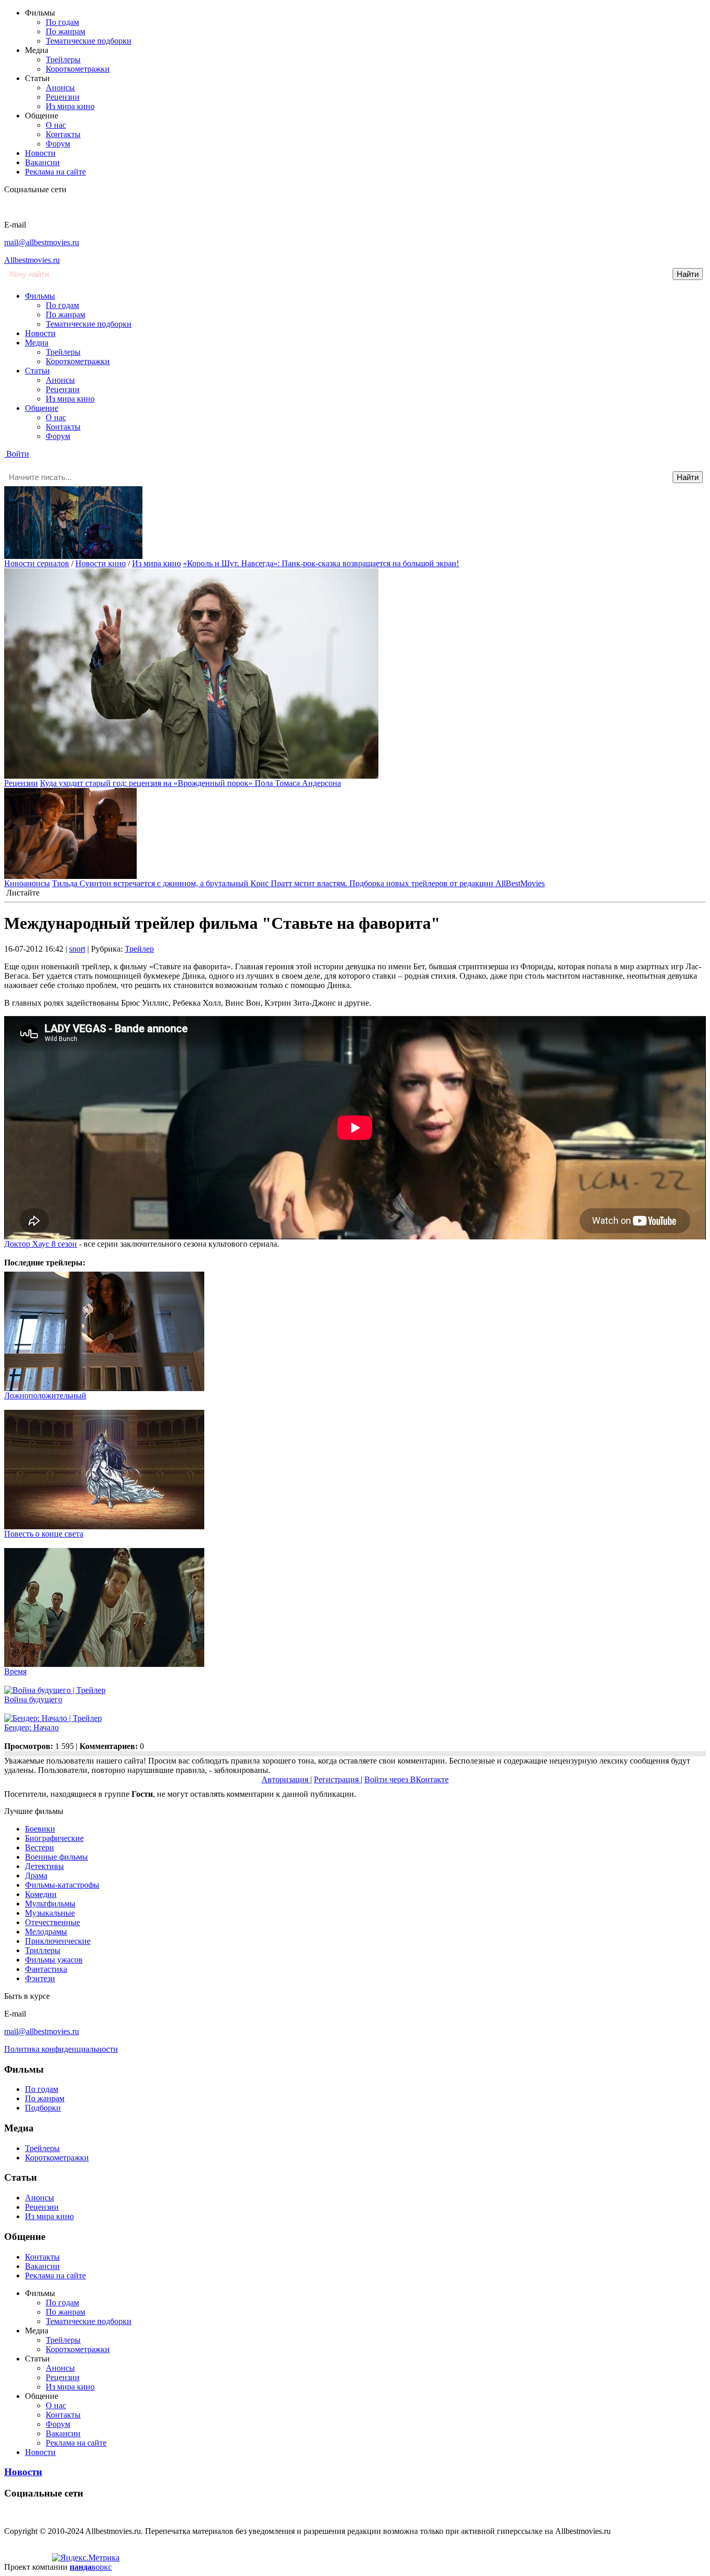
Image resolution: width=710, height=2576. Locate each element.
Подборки (43, 2108)
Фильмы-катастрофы (62, 1885)
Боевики (40, 1829)
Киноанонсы (27, 883)
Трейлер (139, 949)
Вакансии (42, 162)
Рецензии (63, 97)
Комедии (41, 1894)
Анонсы (60, 88)
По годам (62, 22)
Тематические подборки (89, 41)
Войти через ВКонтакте (406, 1779)
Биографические (54, 1838)
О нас (56, 125)
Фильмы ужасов (54, 1960)
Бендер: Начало (31, 1727)
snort (77, 949)
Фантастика (46, 1969)
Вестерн (40, 1847)
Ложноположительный (45, 1396)
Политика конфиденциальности (61, 2049)
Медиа (37, 343)
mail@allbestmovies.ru (42, 242)
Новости (40, 153)
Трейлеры (63, 59)
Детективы (44, 1866)
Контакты (63, 134)
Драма (36, 1876)
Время (15, 1671)
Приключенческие (58, 1941)
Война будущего (33, 1699)
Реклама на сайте (55, 172)
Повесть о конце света (44, 1534)
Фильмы (40, 296)
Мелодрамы (46, 1932)
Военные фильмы (56, 1857)
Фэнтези (40, 1978)
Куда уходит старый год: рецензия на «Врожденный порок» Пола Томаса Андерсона (190, 783)
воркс (91, 2567)
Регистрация (337, 1779)
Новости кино (101, 563)
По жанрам (65, 31)
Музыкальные (50, 1913)
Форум (58, 144)
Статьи (37, 371)
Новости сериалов (37, 563)
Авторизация (286, 1779)
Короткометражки (78, 69)
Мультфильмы (50, 1904)
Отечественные (52, 1922)
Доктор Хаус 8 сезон (41, 1244)
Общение (42, 408)
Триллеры (43, 1950)
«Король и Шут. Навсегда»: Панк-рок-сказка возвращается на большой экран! (321, 563)
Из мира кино (70, 106)
